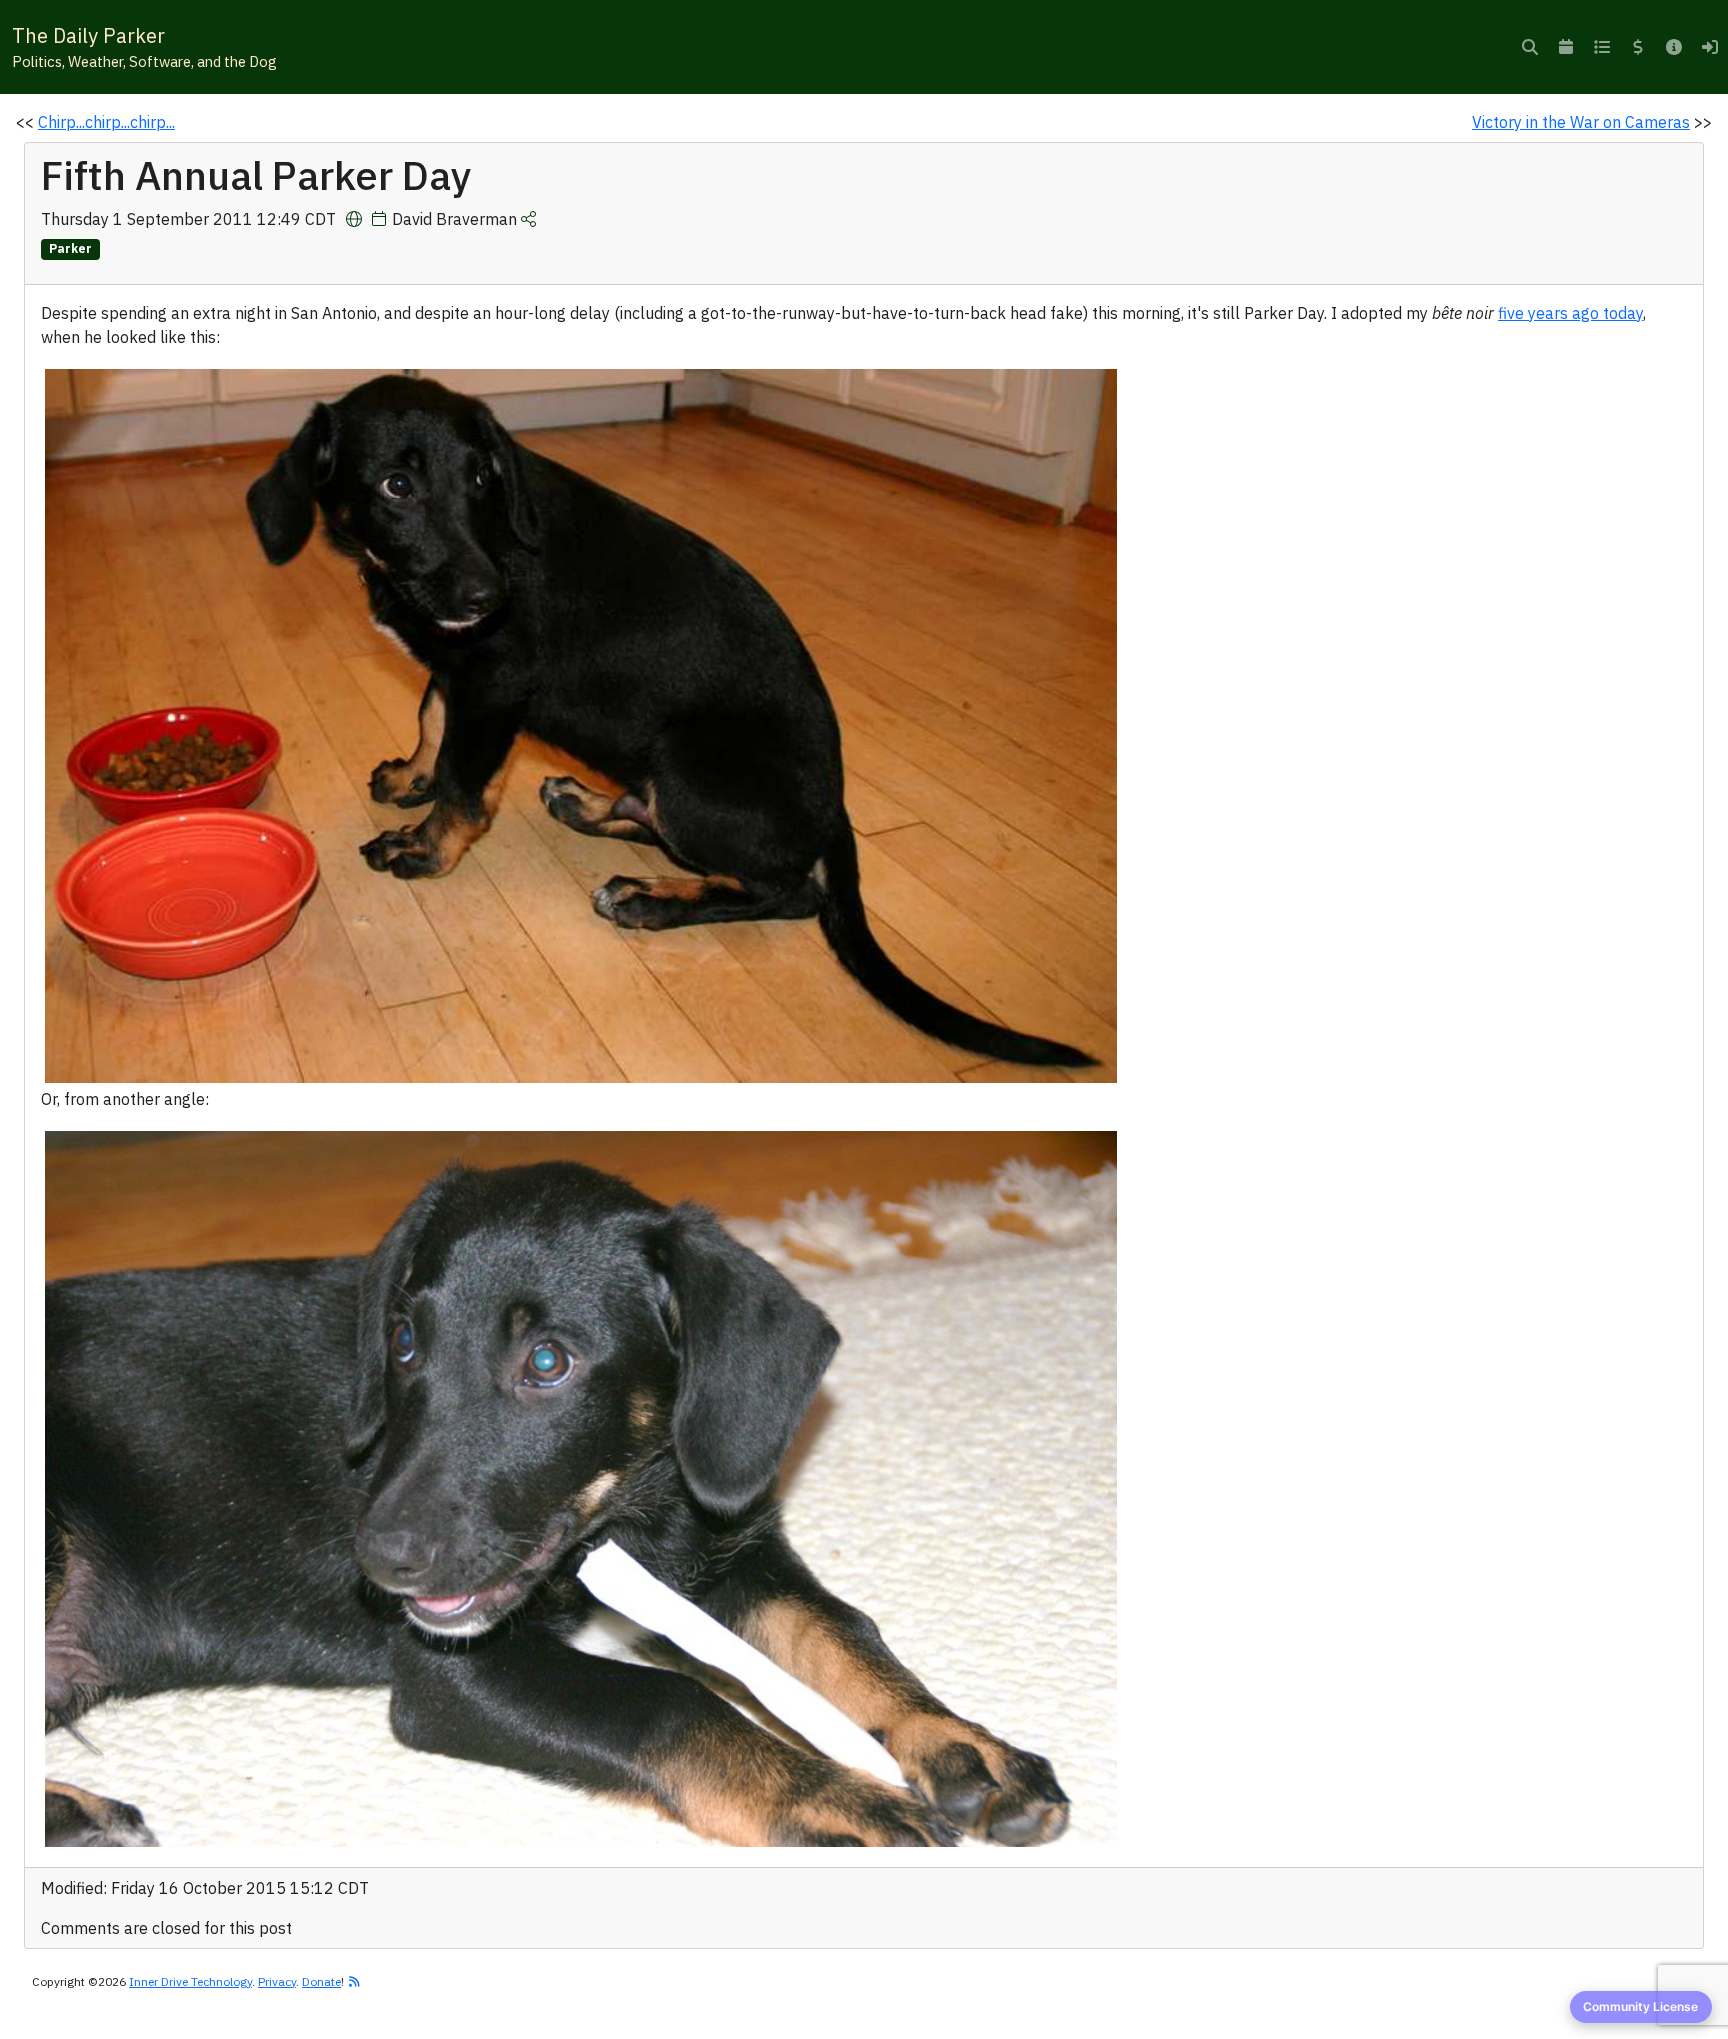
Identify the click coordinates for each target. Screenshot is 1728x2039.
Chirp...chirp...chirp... (106, 122)
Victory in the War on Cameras (1581, 122)
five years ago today (1570, 313)
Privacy (277, 1981)
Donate (321, 1981)
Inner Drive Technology (190, 1981)
